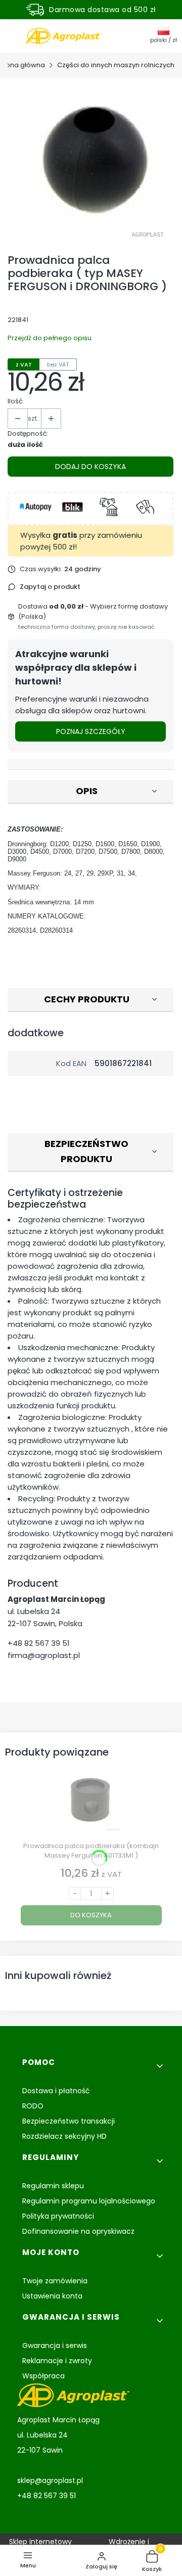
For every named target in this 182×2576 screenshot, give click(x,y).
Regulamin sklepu (53, 2186)
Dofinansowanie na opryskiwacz (78, 2231)
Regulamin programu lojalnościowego (89, 2201)
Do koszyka (91, 1915)
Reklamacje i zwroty (57, 2361)
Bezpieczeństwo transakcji (69, 2121)
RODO (33, 2106)
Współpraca (43, 2376)
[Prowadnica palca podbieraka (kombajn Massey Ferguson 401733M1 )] (91, 1804)
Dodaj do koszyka (90, 467)
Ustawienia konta (52, 2296)
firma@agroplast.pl (44, 1655)
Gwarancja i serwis (55, 2345)
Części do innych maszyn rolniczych (116, 65)
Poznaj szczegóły (91, 731)
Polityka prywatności (58, 2216)
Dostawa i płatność (56, 2091)
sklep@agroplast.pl (50, 2480)
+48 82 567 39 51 (39, 1643)
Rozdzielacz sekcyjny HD (64, 2136)
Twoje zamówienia (55, 2281)
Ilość (15, 401)
